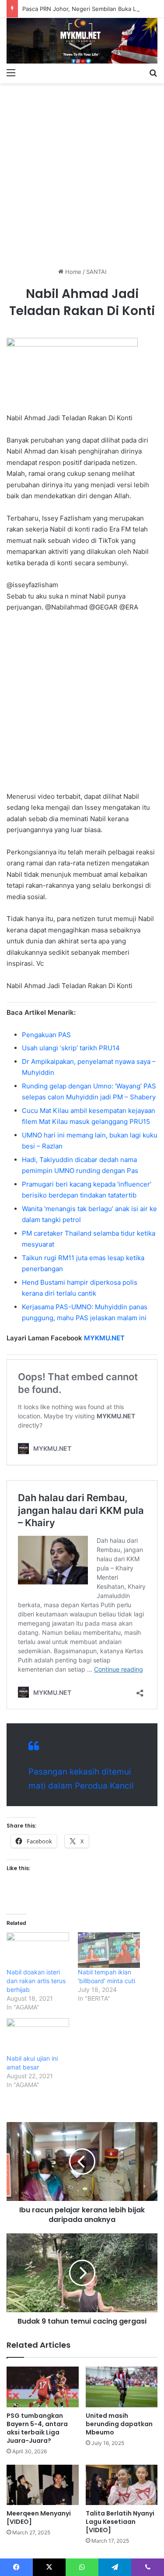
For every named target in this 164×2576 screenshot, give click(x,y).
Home (72, 272)
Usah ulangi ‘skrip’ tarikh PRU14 (71, 1048)
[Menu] (11, 72)
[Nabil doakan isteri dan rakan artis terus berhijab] (38, 1950)
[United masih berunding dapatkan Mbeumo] (122, 2387)
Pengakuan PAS (46, 1035)
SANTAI (96, 272)
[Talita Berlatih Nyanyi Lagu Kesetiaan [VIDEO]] (122, 2485)
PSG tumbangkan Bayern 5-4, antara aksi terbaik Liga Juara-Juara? (37, 2428)
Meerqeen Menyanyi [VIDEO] (39, 2518)
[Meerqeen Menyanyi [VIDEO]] (43, 2485)
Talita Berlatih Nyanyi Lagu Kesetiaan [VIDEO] (120, 2522)
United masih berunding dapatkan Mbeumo (119, 2424)
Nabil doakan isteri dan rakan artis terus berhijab (36, 1981)
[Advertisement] (82, 172)
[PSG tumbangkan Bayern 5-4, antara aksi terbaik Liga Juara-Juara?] (43, 2387)
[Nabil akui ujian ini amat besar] (38, 2036)
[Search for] (153, 72)
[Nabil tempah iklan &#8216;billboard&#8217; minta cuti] (109, 1950)
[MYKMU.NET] (82, 41)
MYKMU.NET (104, 1338)
